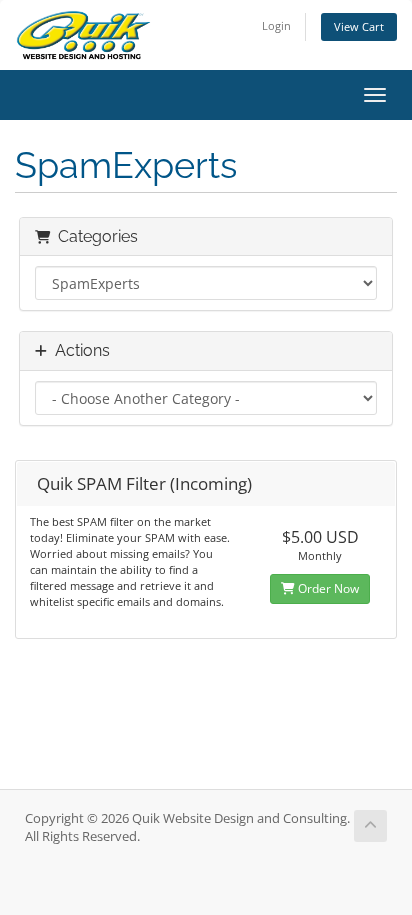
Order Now (327, 588)
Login (276, 25)
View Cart (359, 26)
